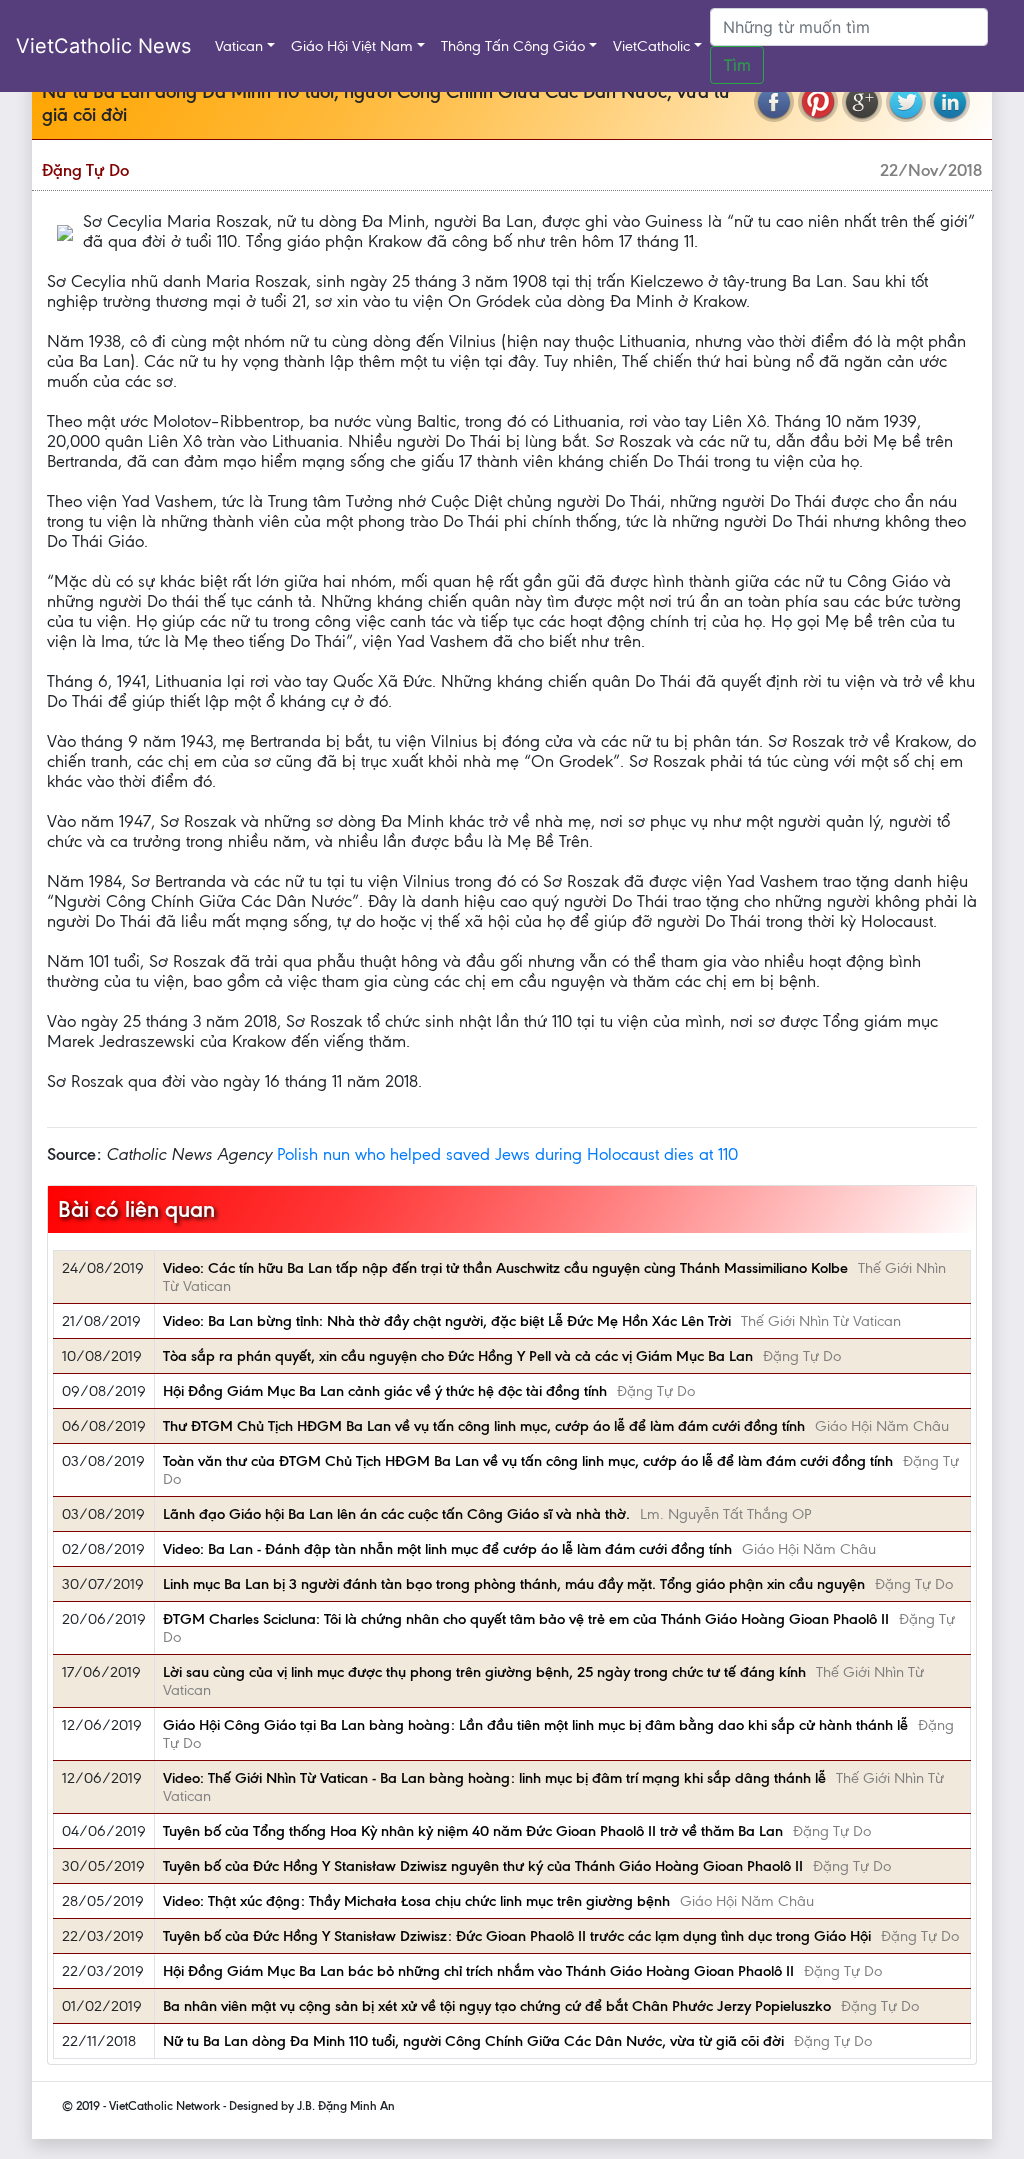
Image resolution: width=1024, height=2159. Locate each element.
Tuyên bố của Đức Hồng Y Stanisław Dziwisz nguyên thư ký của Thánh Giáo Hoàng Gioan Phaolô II (483, 1866)
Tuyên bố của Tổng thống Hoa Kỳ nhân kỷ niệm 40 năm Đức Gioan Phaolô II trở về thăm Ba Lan (473, 1831)
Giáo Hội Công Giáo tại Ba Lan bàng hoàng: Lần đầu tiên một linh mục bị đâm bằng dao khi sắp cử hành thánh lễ (535, 1725)
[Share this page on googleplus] (862, 102)
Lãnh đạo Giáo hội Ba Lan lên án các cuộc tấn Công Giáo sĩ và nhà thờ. (396, 1514)
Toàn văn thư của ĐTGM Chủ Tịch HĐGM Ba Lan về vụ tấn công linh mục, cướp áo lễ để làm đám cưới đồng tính (528, 1461)
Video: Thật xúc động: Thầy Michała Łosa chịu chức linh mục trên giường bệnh (416, 1901)
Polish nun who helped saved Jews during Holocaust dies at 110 (507, 1154)
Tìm (737, 65)
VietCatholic (651, 46)
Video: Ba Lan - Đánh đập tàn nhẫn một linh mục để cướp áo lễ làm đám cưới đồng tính (447, 1549)
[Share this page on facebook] (774, 102)
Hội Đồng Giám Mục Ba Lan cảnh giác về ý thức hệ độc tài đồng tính (385, 1391)
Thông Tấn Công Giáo (513, 46)
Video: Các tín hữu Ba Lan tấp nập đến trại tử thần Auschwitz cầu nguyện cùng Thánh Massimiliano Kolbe (505, 1268)
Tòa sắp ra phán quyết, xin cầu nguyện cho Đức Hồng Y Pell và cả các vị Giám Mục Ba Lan (458, 1356)
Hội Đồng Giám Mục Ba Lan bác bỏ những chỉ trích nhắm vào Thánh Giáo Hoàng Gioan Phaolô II (478, 1971)
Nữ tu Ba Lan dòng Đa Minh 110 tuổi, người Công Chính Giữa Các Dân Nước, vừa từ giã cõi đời (473, 2041)
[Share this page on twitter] (906, 102)
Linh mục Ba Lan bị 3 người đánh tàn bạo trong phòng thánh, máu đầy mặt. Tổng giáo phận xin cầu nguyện (514, 1584)
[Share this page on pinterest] (818, 102)
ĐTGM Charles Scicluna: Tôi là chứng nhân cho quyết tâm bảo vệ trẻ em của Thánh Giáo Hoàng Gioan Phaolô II (526, 1619)
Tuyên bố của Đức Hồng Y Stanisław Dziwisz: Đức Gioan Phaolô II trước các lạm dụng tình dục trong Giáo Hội (517, 1936)
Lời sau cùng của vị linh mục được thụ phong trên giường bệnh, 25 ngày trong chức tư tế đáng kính (484, 1672)
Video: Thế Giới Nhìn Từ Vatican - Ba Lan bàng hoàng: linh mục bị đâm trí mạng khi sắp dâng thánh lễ (494, 1778)
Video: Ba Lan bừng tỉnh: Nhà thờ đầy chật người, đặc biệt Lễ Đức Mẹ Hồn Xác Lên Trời (447, 1321)
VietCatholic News (103, 46)
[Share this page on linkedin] (950, 102)
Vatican (239, 46)
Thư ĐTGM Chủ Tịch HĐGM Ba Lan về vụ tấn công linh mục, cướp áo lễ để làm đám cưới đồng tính (484, 1426)
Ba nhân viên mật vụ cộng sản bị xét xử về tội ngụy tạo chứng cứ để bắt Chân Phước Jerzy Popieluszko (497, 2006)
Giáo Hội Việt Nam (352, 46)
